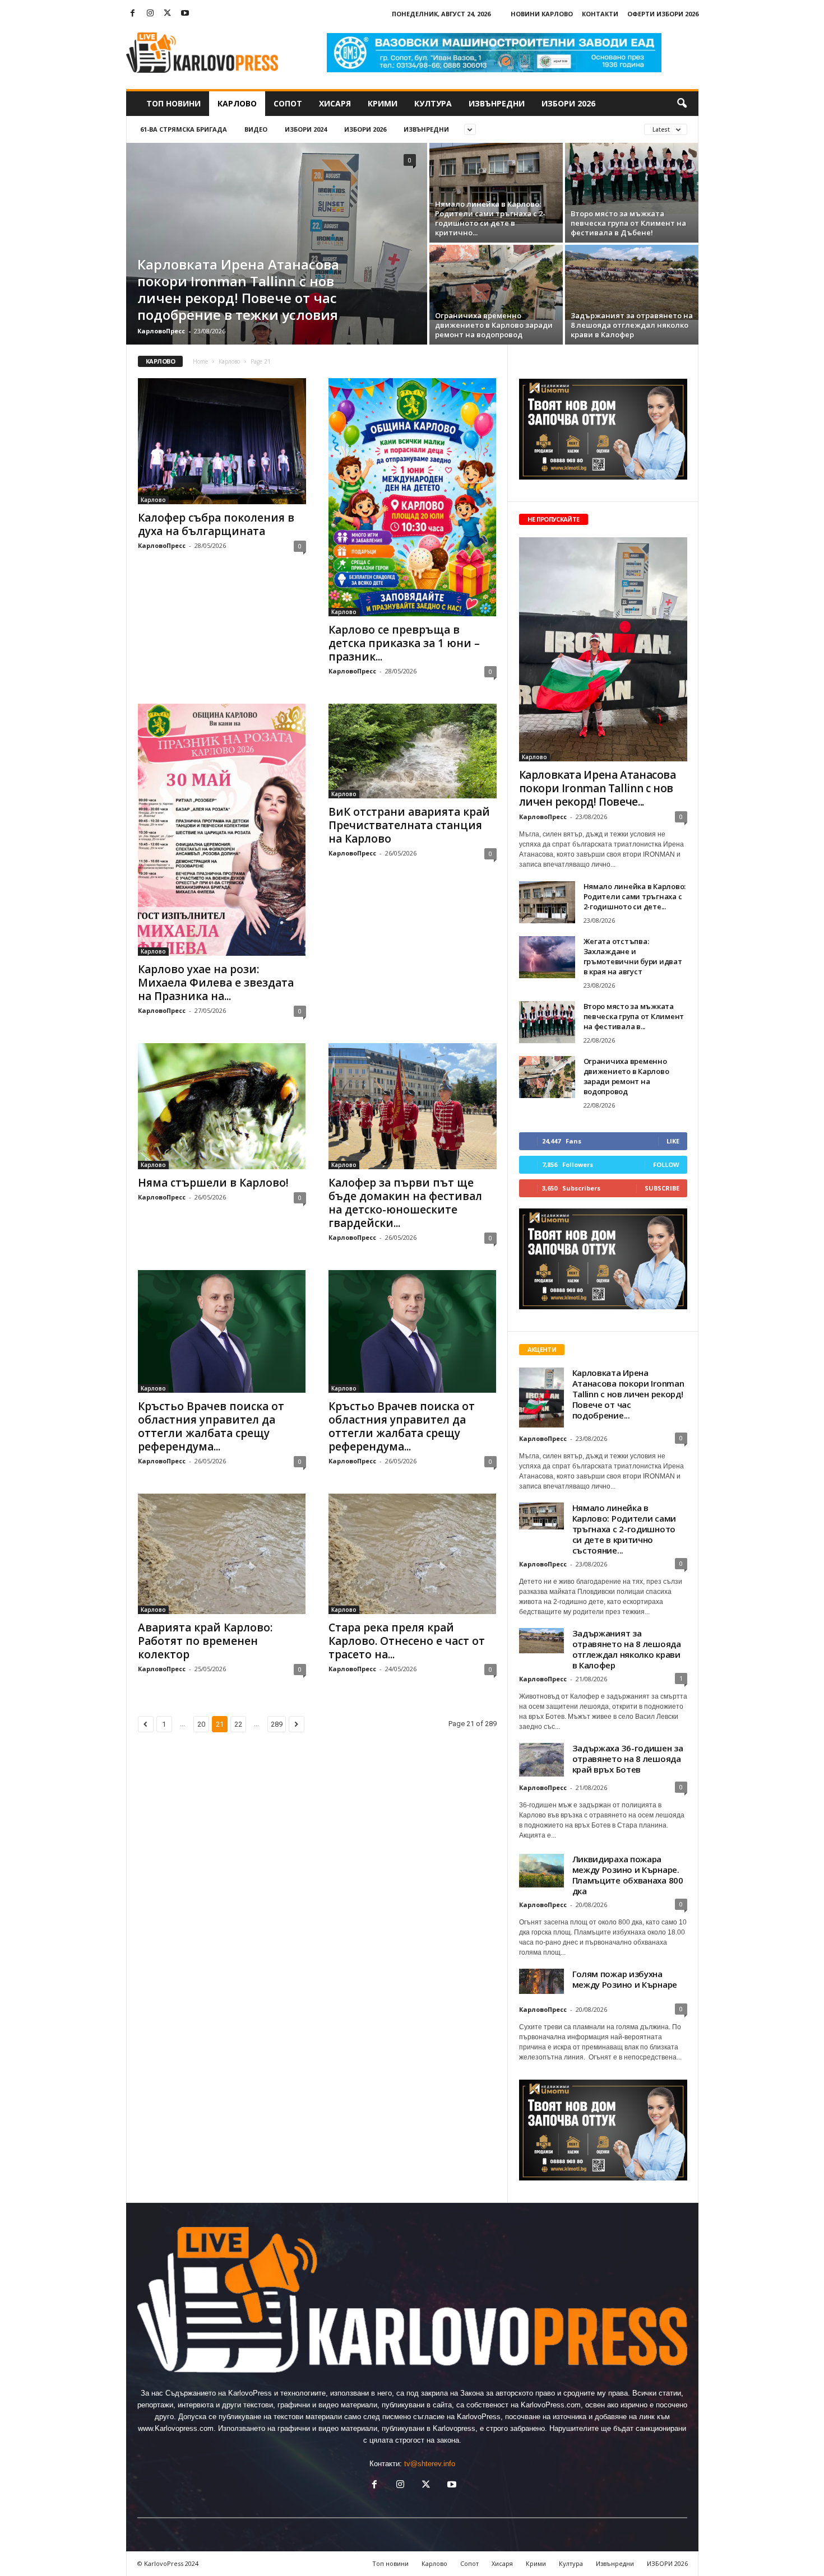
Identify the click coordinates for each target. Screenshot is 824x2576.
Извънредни (497, 103)
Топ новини (173, 103)
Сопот (288, 103)
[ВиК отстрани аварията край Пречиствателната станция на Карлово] (413, 751)
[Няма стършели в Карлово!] (222, 1106)
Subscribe (662, 1188)
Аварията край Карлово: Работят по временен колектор (205, 1641)
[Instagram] (150, 14)
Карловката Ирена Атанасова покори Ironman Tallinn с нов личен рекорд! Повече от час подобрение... (628, 1394)
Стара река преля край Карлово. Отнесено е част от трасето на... (407, 1641)
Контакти (600, 14)
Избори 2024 (306, 129)
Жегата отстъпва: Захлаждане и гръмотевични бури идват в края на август (633, 956)
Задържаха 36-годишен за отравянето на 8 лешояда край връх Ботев (628, 1759)
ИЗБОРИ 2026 (568, 103)
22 (238, 1724)
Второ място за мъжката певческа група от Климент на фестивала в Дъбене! (628, 223)
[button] (682, 104)
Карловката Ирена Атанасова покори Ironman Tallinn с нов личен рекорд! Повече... (598, 788)
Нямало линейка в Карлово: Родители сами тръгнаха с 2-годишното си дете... (635, 896)
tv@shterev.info (430, 2464)
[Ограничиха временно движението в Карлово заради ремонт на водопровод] (496, 282)
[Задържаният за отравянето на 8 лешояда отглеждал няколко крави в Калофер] (632, 282)
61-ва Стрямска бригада (184, 129)
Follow (666, 1164)
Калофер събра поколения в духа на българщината (216, 524)
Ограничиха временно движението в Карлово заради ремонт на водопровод (494, 325)
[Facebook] (133, 14)
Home (200, 361)
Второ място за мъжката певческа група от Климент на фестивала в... (634, 1016)
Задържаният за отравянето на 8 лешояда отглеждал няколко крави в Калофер (632, 325)
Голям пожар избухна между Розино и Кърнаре (625, 1979)
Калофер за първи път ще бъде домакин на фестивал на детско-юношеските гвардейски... (405, 1203)
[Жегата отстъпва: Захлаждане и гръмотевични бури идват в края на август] (547, 957)
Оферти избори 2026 (663, 14)
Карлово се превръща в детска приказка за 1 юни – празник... (404, 643)
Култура (433, 103)
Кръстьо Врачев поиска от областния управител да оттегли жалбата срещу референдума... (211, 1426)
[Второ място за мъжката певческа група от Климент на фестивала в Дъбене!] (632, 178)
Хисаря (335, 103)
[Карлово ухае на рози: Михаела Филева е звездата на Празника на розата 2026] (222, 830)
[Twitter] (168, 14)
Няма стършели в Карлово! (215, 1183)
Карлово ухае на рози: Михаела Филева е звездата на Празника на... (216, 983)
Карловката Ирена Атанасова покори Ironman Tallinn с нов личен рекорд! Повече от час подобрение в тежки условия (238, 289)
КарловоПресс (161, 331)
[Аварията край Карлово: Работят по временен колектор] (222, 1554)
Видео (256, 129)
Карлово (237, 103)
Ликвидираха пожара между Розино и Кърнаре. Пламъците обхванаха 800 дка (628, 1875)
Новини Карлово (542, 14)
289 (277, 1724)
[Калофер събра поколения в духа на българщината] (222, 441)
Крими (383, 103)
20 (201, 1724)
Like (673, 1141)
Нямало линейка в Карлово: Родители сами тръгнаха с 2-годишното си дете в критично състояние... (624, 1529)
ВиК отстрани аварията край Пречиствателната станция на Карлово (409, 825)
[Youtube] (185, 14)
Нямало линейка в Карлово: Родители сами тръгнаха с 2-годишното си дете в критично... (490, 218)
